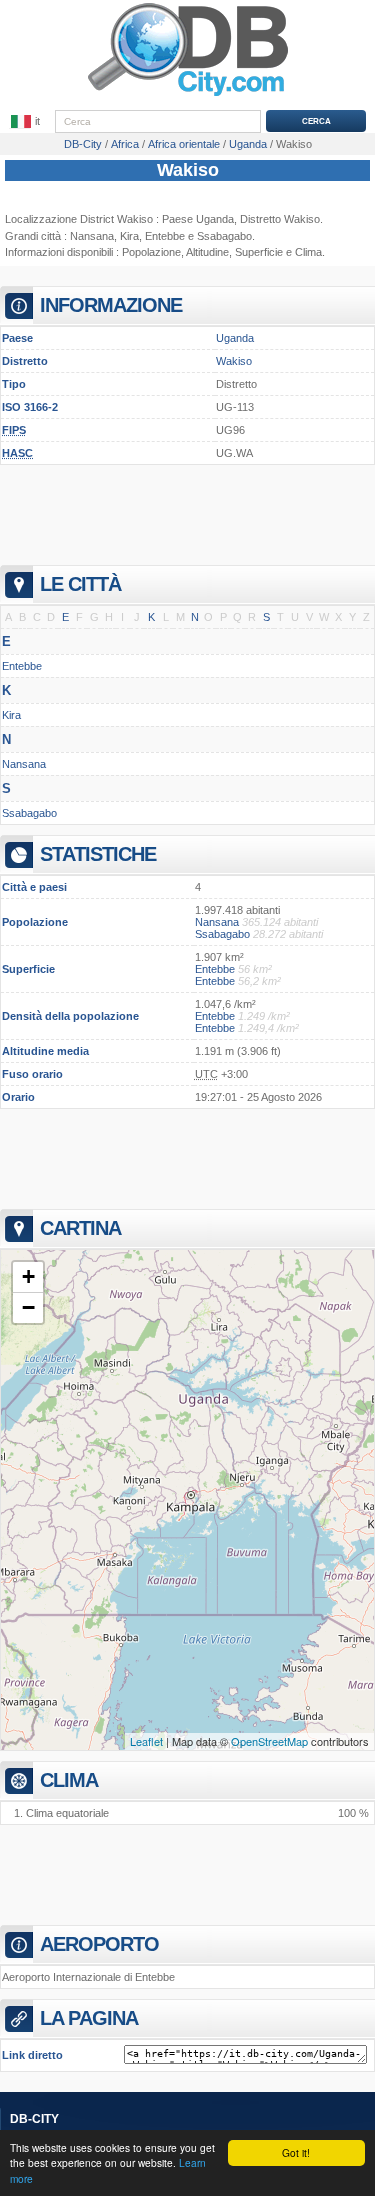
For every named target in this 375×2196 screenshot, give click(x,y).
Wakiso (188, 170)
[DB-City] (188, 96)
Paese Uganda (198, 219)
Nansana (92, 236)
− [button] (28, 1307)
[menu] (27, 122)
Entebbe (165, 236)
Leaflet (146, 1741)
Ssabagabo (224, 236)
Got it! (296, 2152)
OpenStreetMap (269, 1741)
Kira (129, 236)
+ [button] (28, 1276)
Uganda (235, 338)
